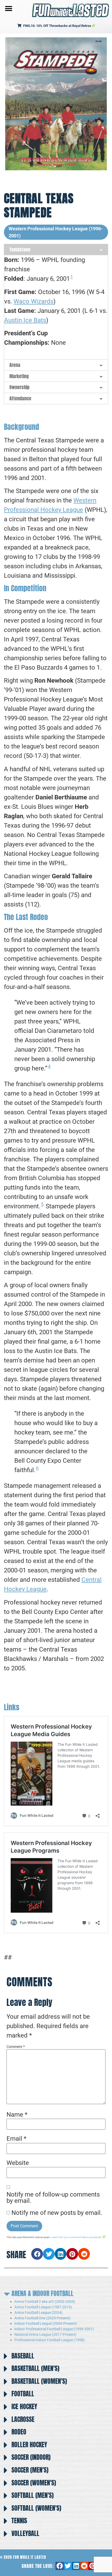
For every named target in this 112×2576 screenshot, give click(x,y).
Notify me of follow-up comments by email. (53, 2198)
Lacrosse (23, 2419)
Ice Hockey (24, 2407)
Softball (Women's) (36, 2508)
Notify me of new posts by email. (57, 2213)
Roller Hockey (29, 2445)
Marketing (19, 376)
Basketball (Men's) (35, 2368)
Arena (15, 365)
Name (17, 2115)
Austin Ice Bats (25, 320)
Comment (16, 2047)
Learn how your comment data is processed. (77, 2237)
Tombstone (20, 250)
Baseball (23, 2356)
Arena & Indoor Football (42, 2293)
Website (18, 2163)
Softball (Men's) (33, 2495)
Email (16, 2139)
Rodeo (19, 2432)
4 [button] (49, 1066)
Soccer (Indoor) (31, 2457)
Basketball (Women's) (39, 2381)
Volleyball (25, 2533)
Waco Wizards (33, 301)
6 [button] (37, 1468)
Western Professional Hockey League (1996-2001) (56, 232)
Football (23, 2394)
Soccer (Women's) (34, 2483)
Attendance (20, 398)
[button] (8, 8)
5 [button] (42, 1204)
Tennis (19, 2521)
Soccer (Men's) (30, 2470)
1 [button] (72, 277)
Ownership (19, 387)
